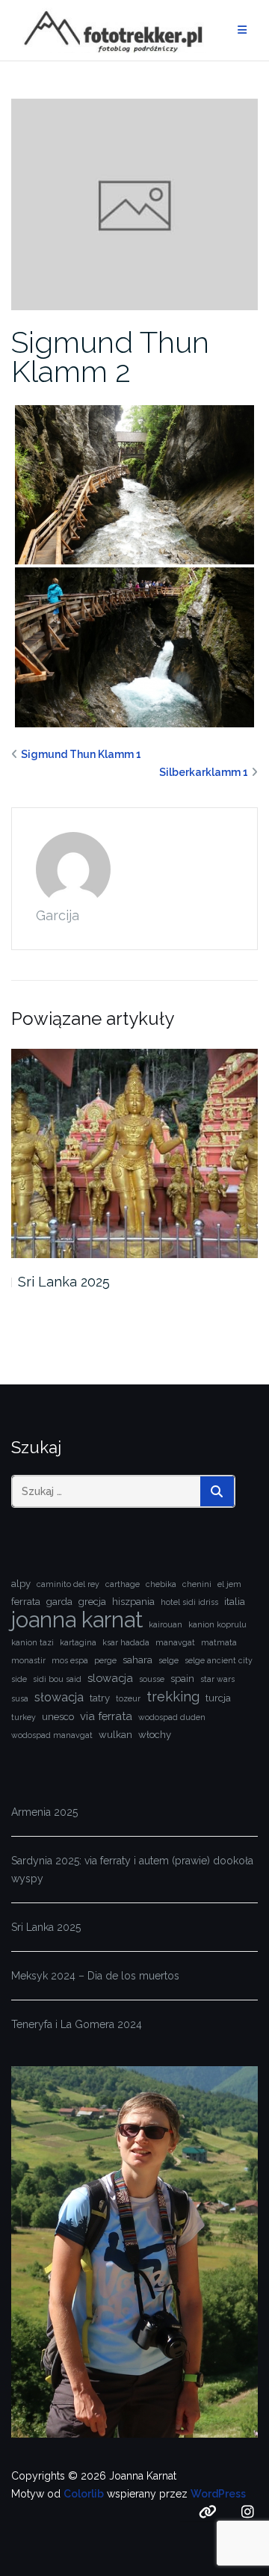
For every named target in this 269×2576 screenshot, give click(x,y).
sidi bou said (57, 1679)
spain (182, 1679)
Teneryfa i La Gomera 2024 (77, 2024)
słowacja (59, 1697)
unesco (58, 1717)
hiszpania (133, 1602)
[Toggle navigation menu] (242, 30)
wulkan (115, 1735)
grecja (92, 1602)
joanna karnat (77, 1620)
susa (20, 1698)
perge (105, 1660)
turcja (218, 1698)
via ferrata (106, 1716)
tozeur (128, 1698)
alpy (21, 1584)
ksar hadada (126, 1642)
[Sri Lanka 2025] (134, 1154)
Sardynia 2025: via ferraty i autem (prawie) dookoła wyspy (132, 1870)
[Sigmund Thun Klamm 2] (134, 203)
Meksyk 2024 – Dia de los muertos (95, 1976)
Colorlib (84, 2494)
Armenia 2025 (44, 1812)
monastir (28, 1660)
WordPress (218, 2494)
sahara (137, 1660)
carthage (123, 1584)
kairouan (166, 1624)
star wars (217, 1679)
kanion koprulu (217, 1624)
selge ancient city (219, 1660)
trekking (173, 1697)
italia (235, 1602)
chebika (161, 1584)
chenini (197, 1584)
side (19, 1679)
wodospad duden (172, 1717)
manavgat (175, 1642)
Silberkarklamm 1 (204, 772)
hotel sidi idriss (189, 1602)
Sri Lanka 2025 (64, 1282)
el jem (229, 1584)
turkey (24, 1717)
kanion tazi (33, 1642)
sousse (152, 1679)
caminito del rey (68, 1584)
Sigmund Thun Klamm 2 (110, 357)
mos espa (70, 1660)
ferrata (26, 1602)
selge (168, 1660)
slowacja (110, 1678)
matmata (219, 1642)
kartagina (78, 1642)
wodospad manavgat (52, 1735)
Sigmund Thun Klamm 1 (81, 754)
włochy (155, 1735)
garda (59, 1602)
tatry (100, 1698)
